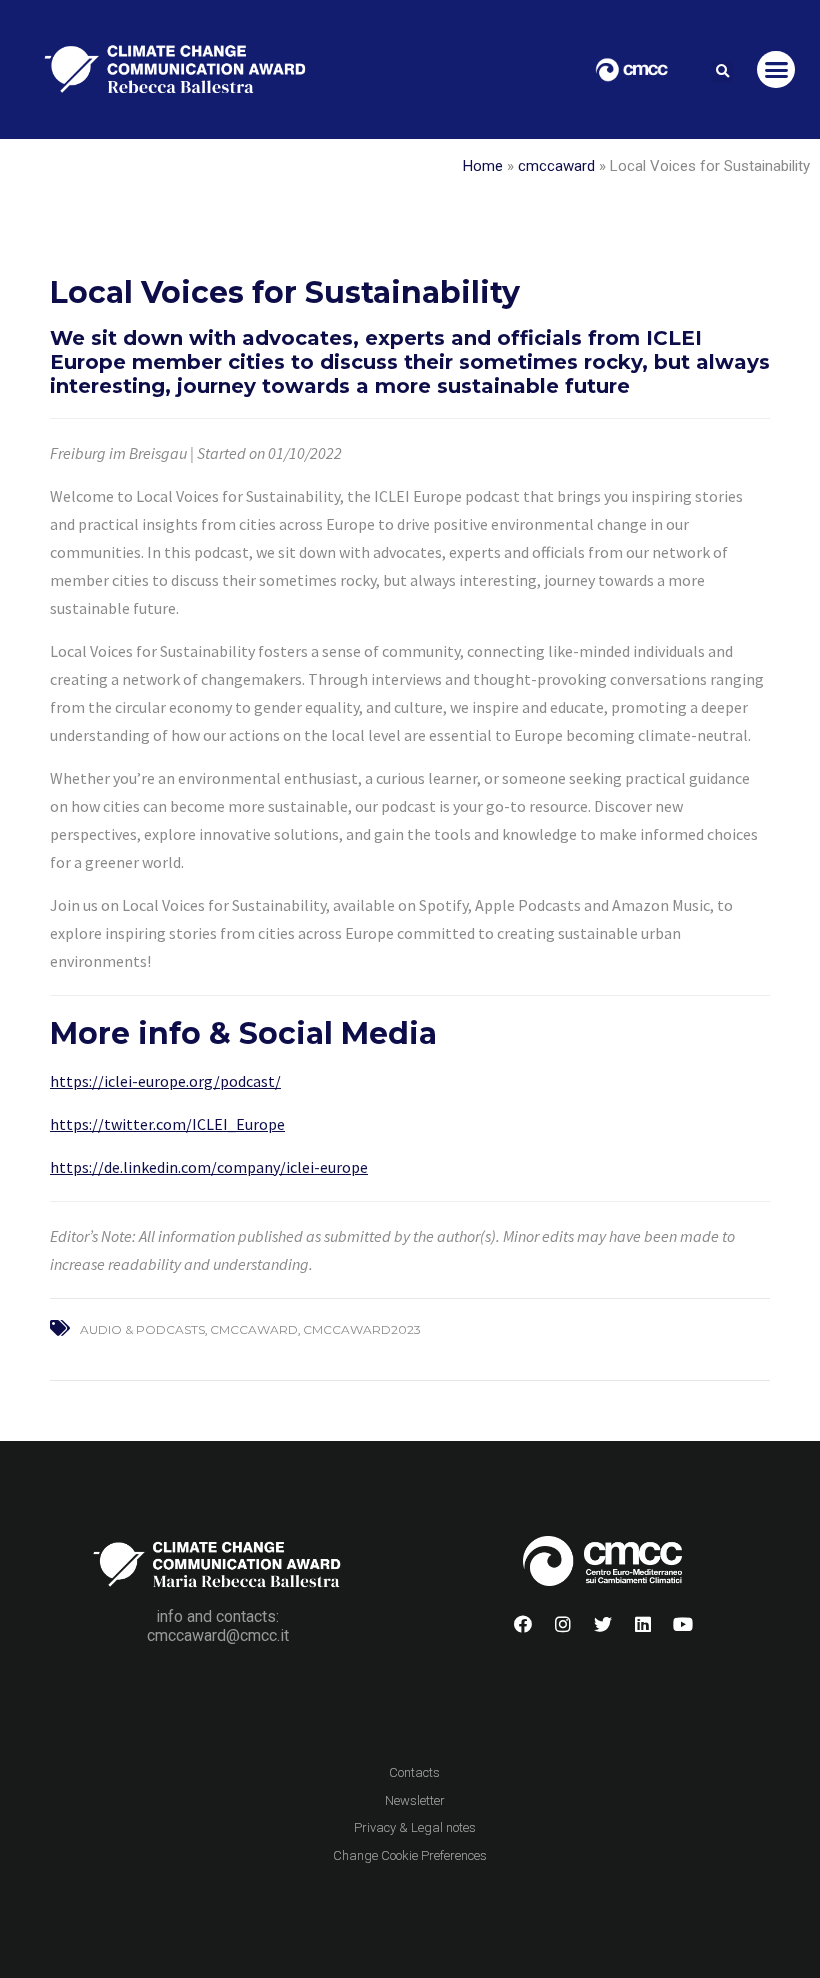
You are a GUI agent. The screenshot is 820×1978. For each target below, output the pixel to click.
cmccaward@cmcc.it (218, 1635)
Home (483, 166)
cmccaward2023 (362, 1329)
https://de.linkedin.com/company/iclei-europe (209, 1167)
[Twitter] (603, 1624)
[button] (722, 72)
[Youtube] (683, 1624)
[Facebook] (523, 1624)
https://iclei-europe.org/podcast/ (165, 1081)
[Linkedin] (643, 1624)
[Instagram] (563, 1624)
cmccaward (556, 166)
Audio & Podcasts (142, 1329)
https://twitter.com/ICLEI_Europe (167, 1124)
